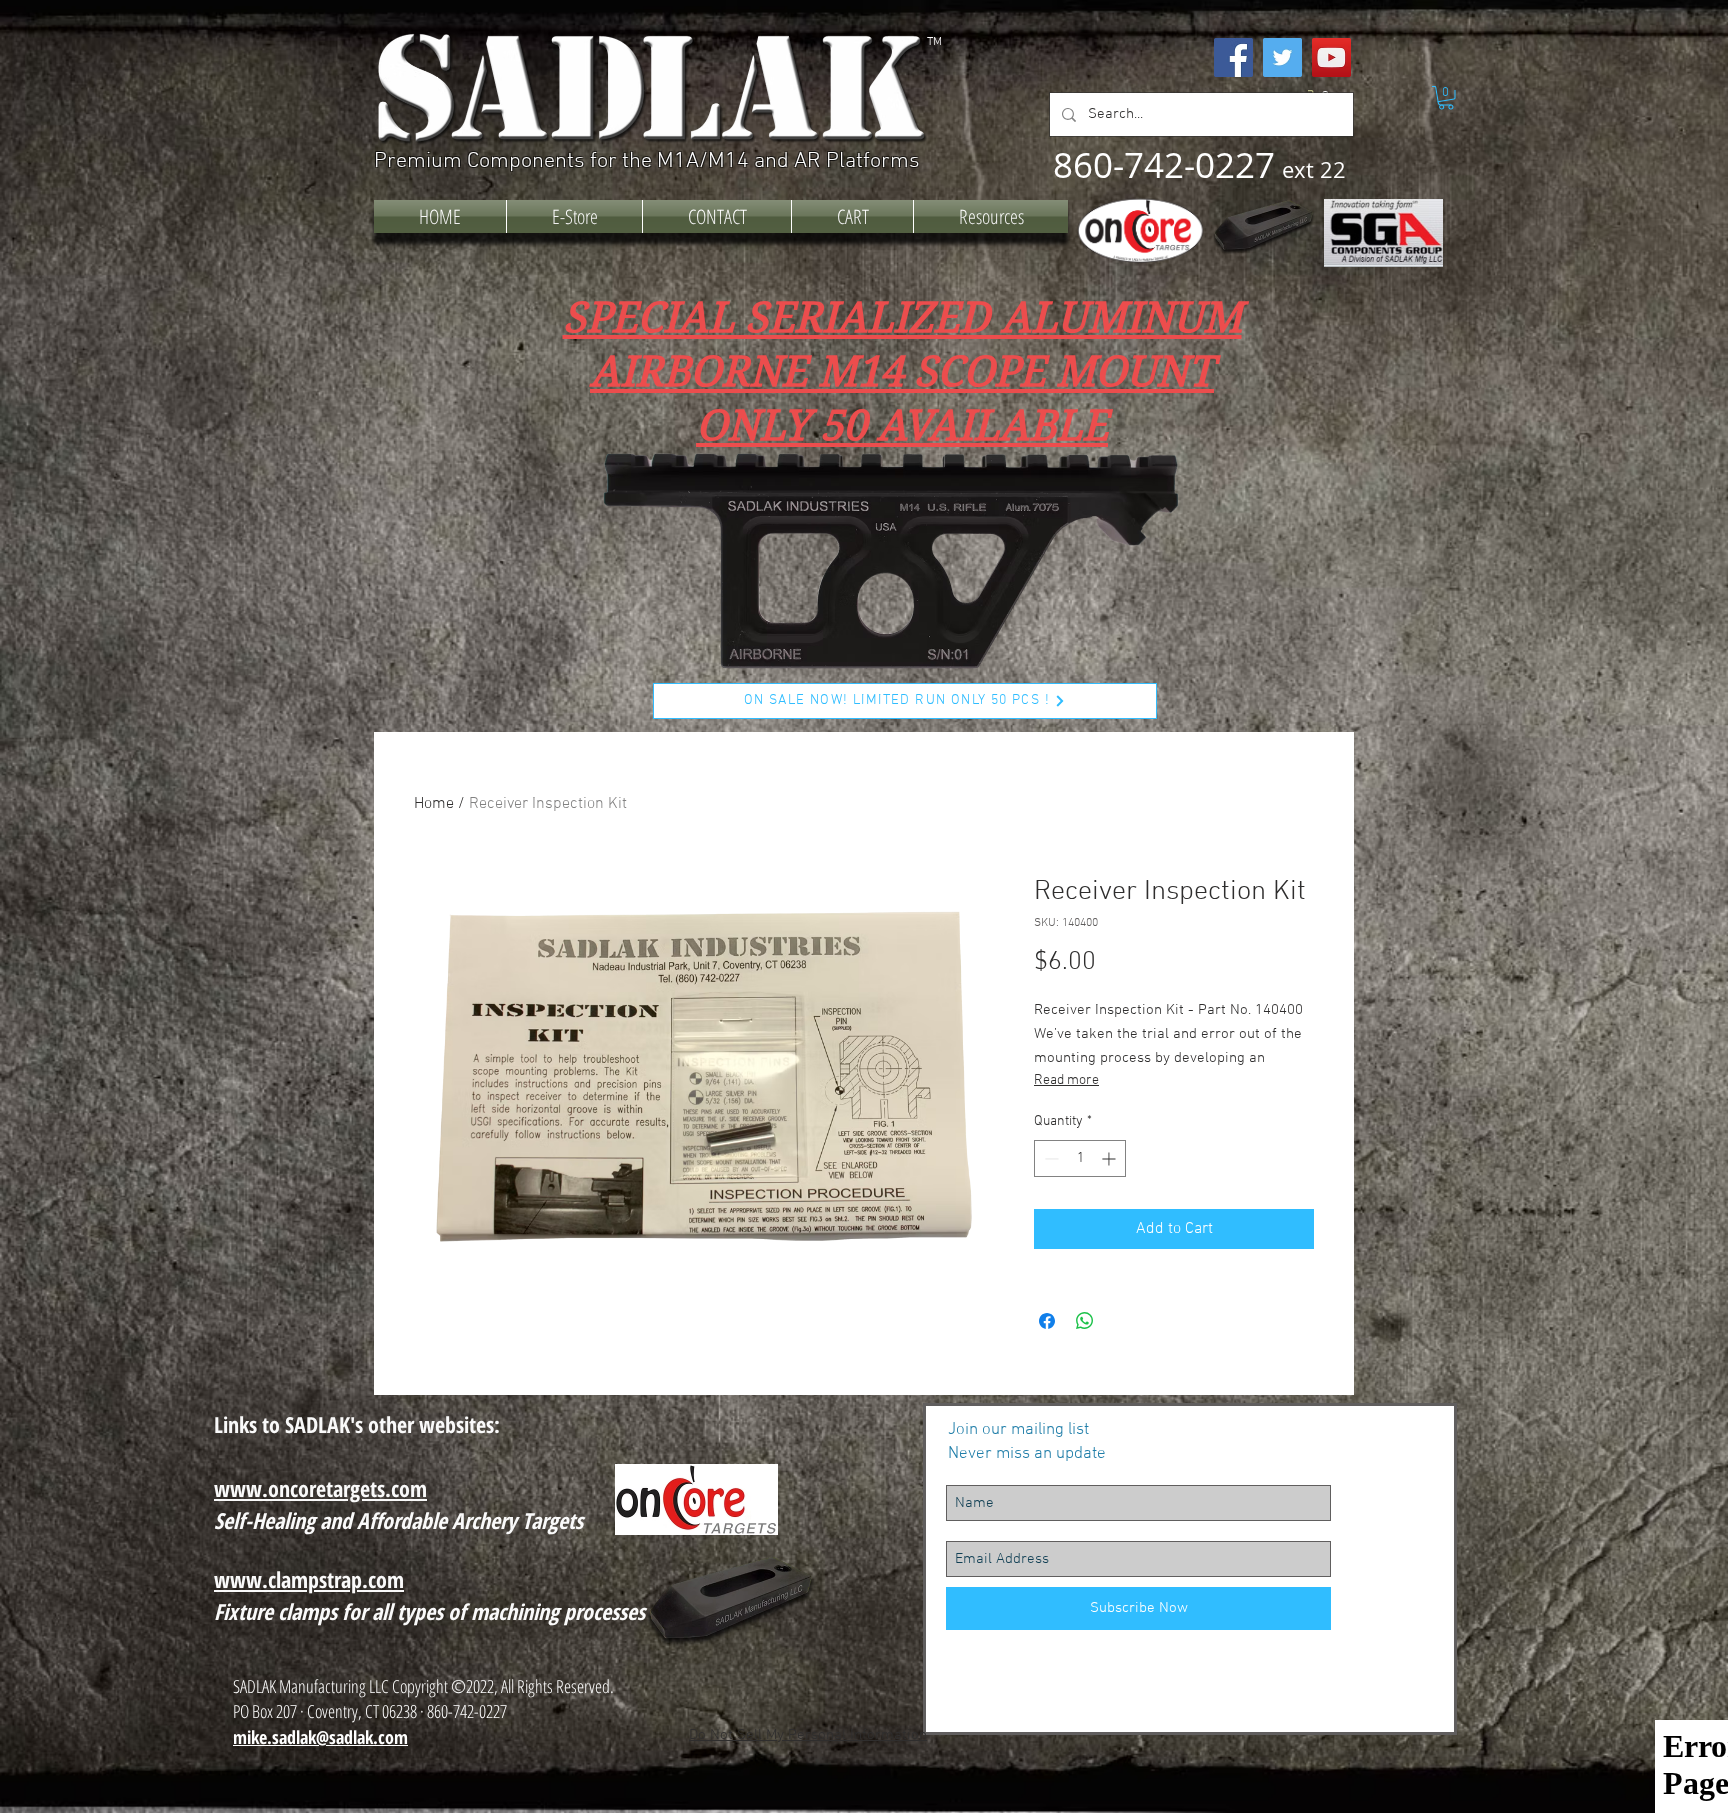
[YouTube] (1331, 57)
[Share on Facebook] (1047, 1321)
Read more (1066, 1080)
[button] (1446, 98)
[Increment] (1110, 1158)
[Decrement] (1049, 1158)
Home (434, 804)
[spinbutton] (1080, 1158)
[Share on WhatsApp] (1085, 1321)
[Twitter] (1282, 57)
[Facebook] (1233, 57)
